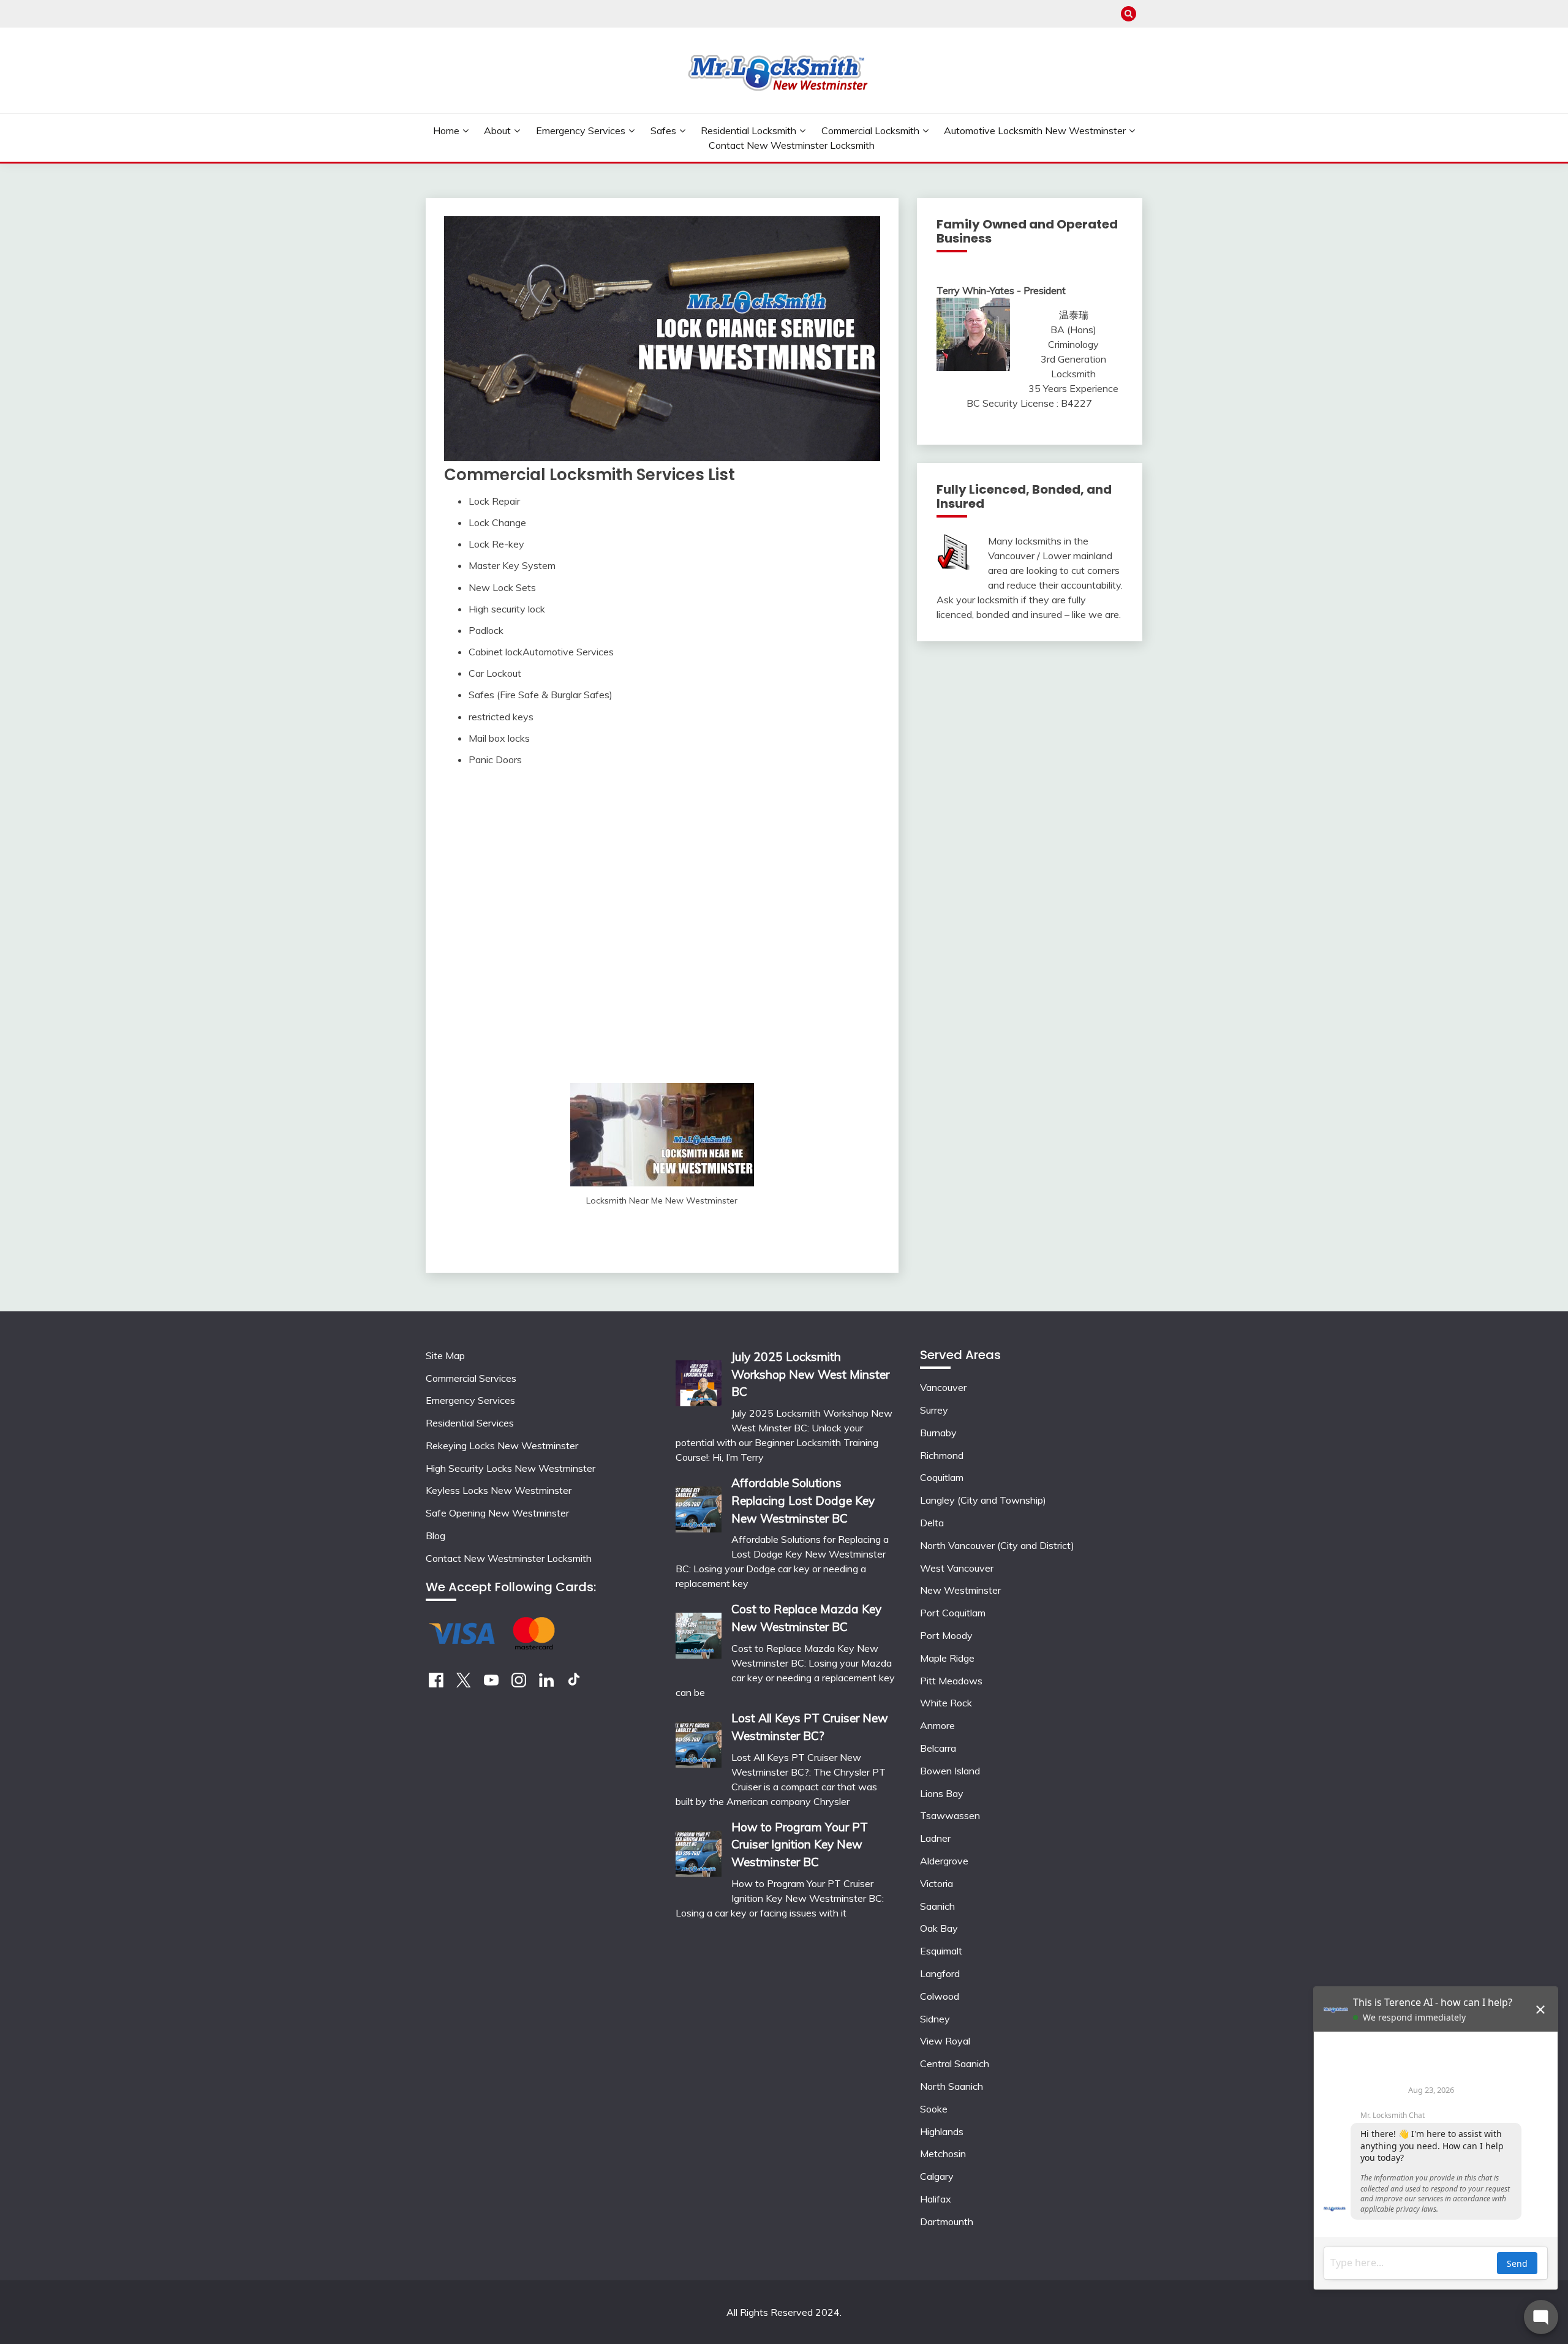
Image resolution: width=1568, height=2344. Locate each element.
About (497, 130)
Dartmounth (947, 2222)
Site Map (445, 1355)
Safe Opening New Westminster (497, 1513)
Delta (932, 1523)
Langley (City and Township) (983, 1500)
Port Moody (946, 1635)
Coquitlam (942, 1477)
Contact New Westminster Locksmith (792, 145)
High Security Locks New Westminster (511, 1468)
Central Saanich (955, 2063)
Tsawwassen (950, 1815)
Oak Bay (939, 1928)
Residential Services (470, 1423)
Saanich (937, 1906)
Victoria (937, 1883)
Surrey (934, 1410)
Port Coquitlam (953, 1613)
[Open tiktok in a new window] (574, 1684)
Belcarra (938, 1748)
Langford (940, 1973)
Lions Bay (942, 1793)
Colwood (940, 1996)
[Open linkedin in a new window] (546, 1684)
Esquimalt (941, 1951)
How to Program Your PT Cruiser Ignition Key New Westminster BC (800, 1845)
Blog (435, 1536)
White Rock (946, 1703)
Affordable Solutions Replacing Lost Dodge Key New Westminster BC (803, 1501)
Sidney (935, 2019)
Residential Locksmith (748, 130)
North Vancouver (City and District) (997, 1545)
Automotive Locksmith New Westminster (1035, 130)
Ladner (935, 1838)
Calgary (937, 2176)
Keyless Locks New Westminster (499, 1490)
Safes (663, 130)
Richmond (942, 1455)
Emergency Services (581, 130)
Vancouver (943, 1387)
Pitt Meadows (951, 1681)
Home (446, 130)
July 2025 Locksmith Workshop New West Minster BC (810, 1374)
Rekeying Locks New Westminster (502, 1445)
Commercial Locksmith (870, 130)
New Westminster (960, 1590)
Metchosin (943, 2154)
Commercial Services (471, 1378)
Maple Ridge (947, 1658)
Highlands (942, 2131)
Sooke (934, 2109)
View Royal (945, 2041)
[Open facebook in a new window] (436, 1684)
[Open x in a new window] (464, 1684)
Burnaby (938, 1433)
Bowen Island (950, 1771)
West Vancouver (957, 1568)
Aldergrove (944, 1861)
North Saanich (952, 2086)
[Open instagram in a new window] (519, 1684)
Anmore (937, 1725)
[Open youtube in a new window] (491, 1684)
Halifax (936, 2199)
